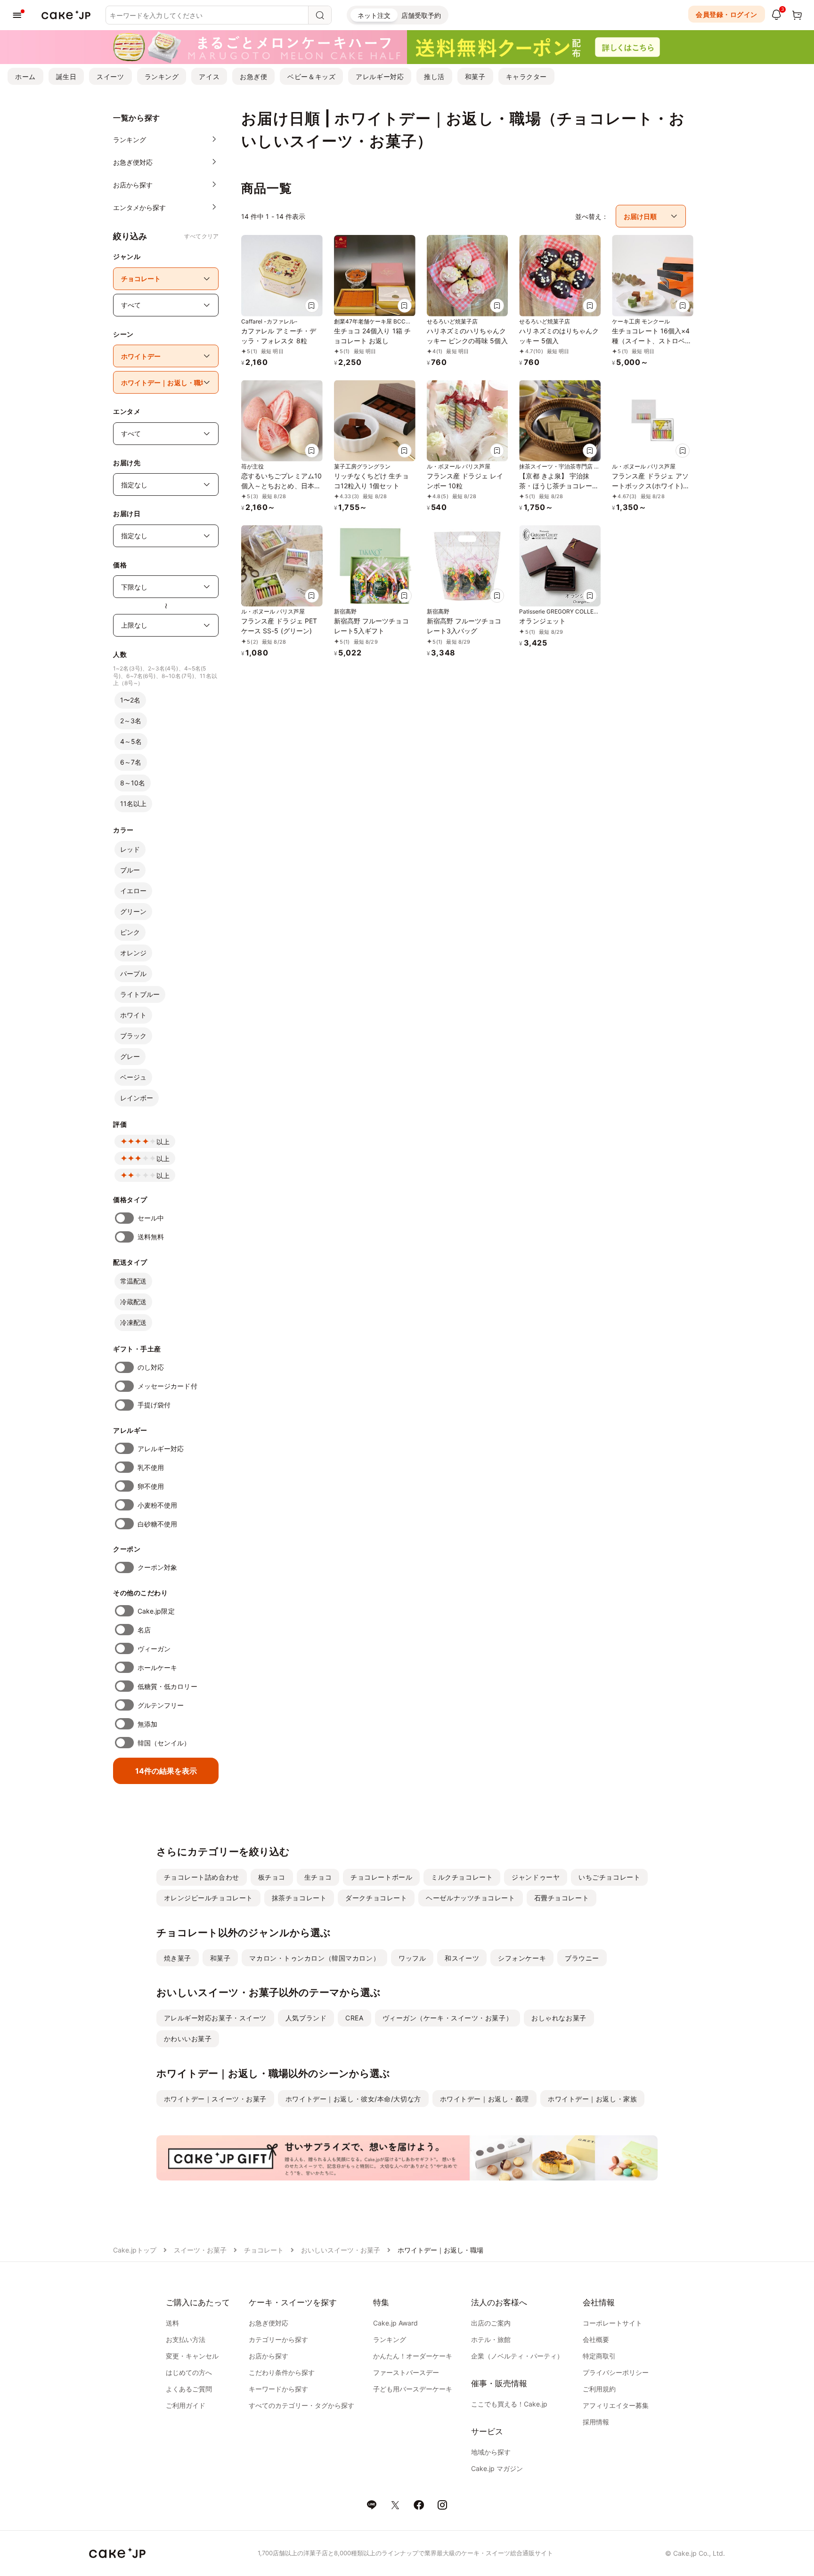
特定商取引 (599, 2356)
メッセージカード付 (167, 1386)
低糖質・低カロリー (167, 1686)
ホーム (25, 77)
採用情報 (596, 2422)
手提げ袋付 (154, 1405)
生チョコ (318, 1877)
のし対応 (151, 1367)
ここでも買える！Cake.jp (509, 2404)
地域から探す (491, 2452)
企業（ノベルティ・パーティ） (517, 2356)
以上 (163, 1142)
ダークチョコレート (376, 1898)
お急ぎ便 (253, 77)
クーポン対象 (157, 1567)
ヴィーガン (154, 1649)
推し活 (434, 77)
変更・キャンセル (192, 2356)
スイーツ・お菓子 (200, 2250)
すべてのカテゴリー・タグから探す (301, 2405)
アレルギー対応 (380, 77)
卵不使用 (151, 1486)
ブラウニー (582, 1958)
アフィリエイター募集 (616, 2405)
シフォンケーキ (522, 1958)
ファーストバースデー (406, 2372)
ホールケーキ (157, 1668)
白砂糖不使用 (157, 1524)
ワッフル (412, 1958)
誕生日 (66, 77)
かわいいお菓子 (188, 2039)
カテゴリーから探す (278, 2339)
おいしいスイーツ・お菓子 (341, 2250)
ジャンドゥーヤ (536, 1877)
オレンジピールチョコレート (208, 1898)
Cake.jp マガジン (497, 2468)
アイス (209, 77)
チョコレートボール (381, 1877)
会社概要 (596, 2339)
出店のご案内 (491, 2323)
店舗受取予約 (421, 15)
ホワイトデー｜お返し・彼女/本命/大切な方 (353, 2099)
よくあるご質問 (189, 2389)
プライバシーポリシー (616, 2372)
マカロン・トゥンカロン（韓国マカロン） (314, 1958)
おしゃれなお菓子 (559, 2018)
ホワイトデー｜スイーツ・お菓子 (215, 2099)
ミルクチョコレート (462, 1877)
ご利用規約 (599, 2389)
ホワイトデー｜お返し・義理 (484, 2099)
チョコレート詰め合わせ (202, 1877)
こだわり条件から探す (282, 2372)
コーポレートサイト (612, 2323)
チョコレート (264, 2250)
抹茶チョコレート (299, 1898)
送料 (172, 2323)
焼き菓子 (178, 1958)
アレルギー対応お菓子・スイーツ (215, 2018)
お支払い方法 (186, 2339)
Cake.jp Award (395, 2323)
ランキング (162, 77)
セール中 (151, 1218)
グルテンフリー (161, 1705)
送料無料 (151, 1237)
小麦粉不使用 (157, 1505)
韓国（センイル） (164, 1743)
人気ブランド (306, 2018)
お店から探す (269, 2356)
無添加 (147, 1724)
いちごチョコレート (609, 1877)
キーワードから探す (278, 2389)
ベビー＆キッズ (311, 77)
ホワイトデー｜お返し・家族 (592, 2099)
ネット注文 (374, 15)
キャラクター (526, 77)
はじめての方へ (189, 2372)
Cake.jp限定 (156, 1611)
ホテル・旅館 (491, 2339)
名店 (144, 1630)
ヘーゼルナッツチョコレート (470, 1898)
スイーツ (110, 77)
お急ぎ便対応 (269, 2323)
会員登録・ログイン (727, 14)
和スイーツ (462, 1958)
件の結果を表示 (166, 1771)
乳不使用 (151, 1467)
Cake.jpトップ (135, 2250)
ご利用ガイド (186, 2405)
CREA (354, 2018)
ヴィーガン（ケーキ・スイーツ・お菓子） (448, 2018)
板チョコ (272, 1877)
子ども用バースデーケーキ (413, 2389)
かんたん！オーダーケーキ (413, 2356)
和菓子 (475, 77)
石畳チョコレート (562, 1898)
